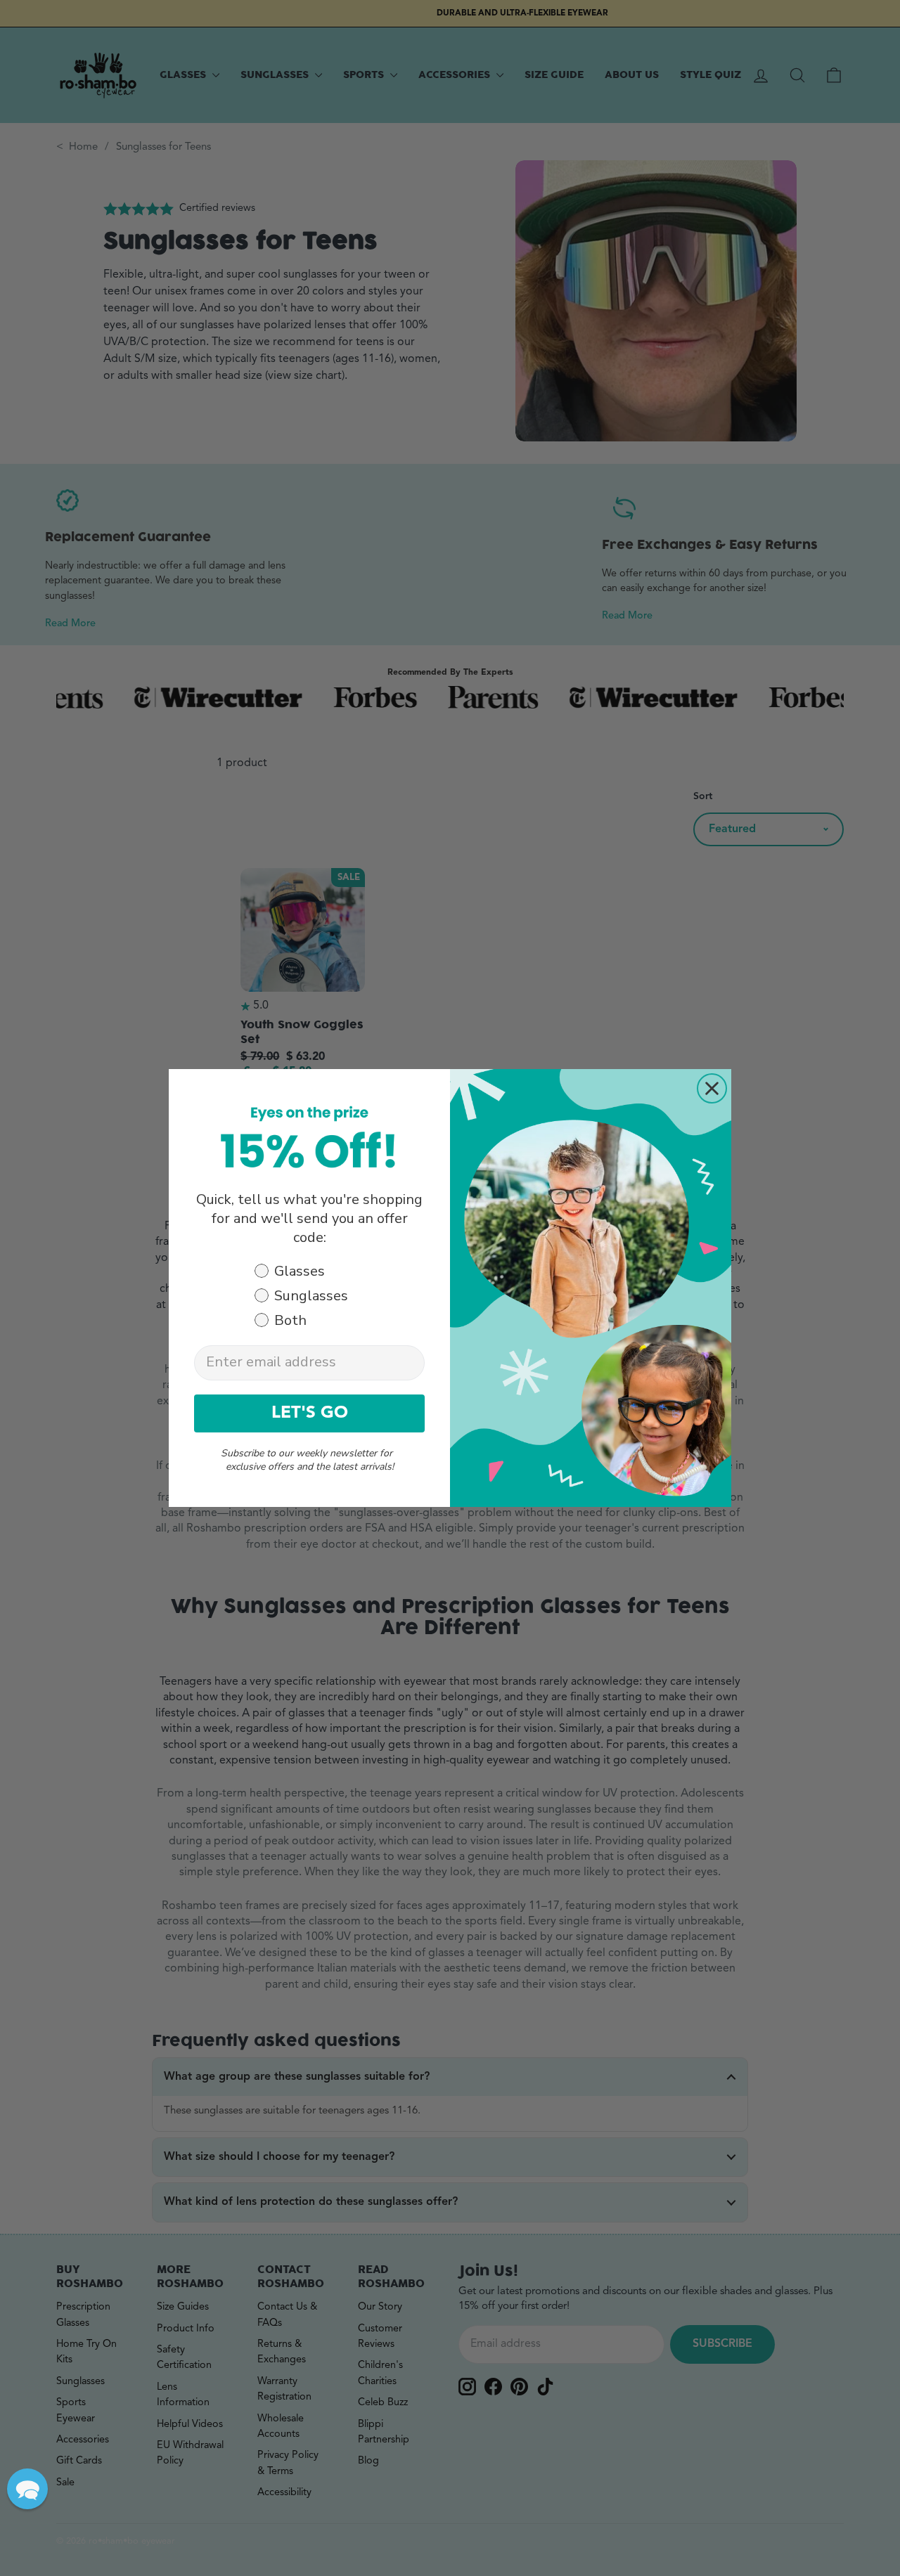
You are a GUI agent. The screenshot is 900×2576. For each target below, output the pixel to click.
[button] (27, 2489)
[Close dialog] (712, 1088)
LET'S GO (310, 1413)
